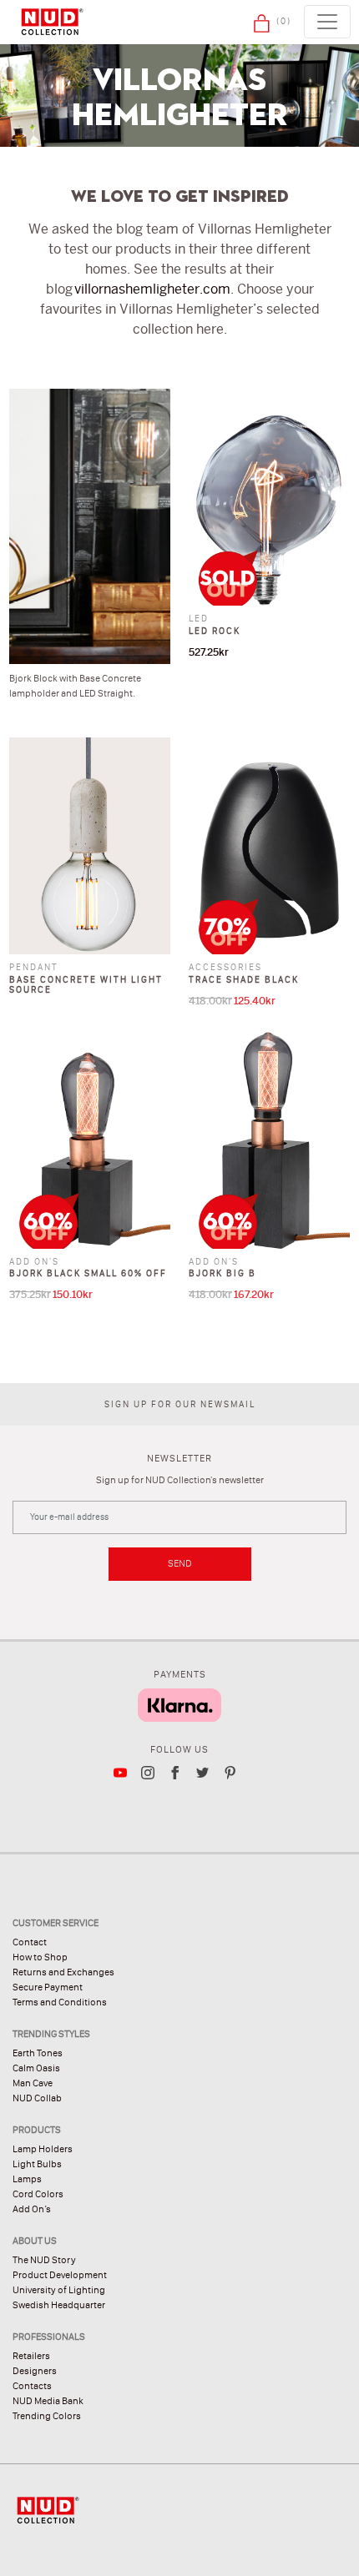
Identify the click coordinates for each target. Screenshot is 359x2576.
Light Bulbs (37, 2164)
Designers (35, 2371)
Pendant (34, 967)
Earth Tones (38, 2053)
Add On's (34, 1262)
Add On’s (32, 2209)
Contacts (32, 2386)
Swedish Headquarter (59, 2305)
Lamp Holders (43, 2149)
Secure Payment (48, 1987)
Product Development (60, 2275)
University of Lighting (59, 2290)
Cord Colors (38, 2194)
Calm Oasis (36, 2068)
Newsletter (179, 1458)
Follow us (179, 1749)
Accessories (225, 967)
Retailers (31, 2356)
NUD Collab (37, 2098)
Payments (180, 1674)
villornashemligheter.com (152, 289)
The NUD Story (44, 2260)
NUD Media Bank (48, 2401)
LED (199, 619)
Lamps (27, 2179)
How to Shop (40, 1957)
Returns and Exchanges (63, 1972)
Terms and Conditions (60, 2002)
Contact (30, 1942)
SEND (180, 1563)
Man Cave (33, 2083)
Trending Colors (47, 2416)
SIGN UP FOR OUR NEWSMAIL (180, 1404)
